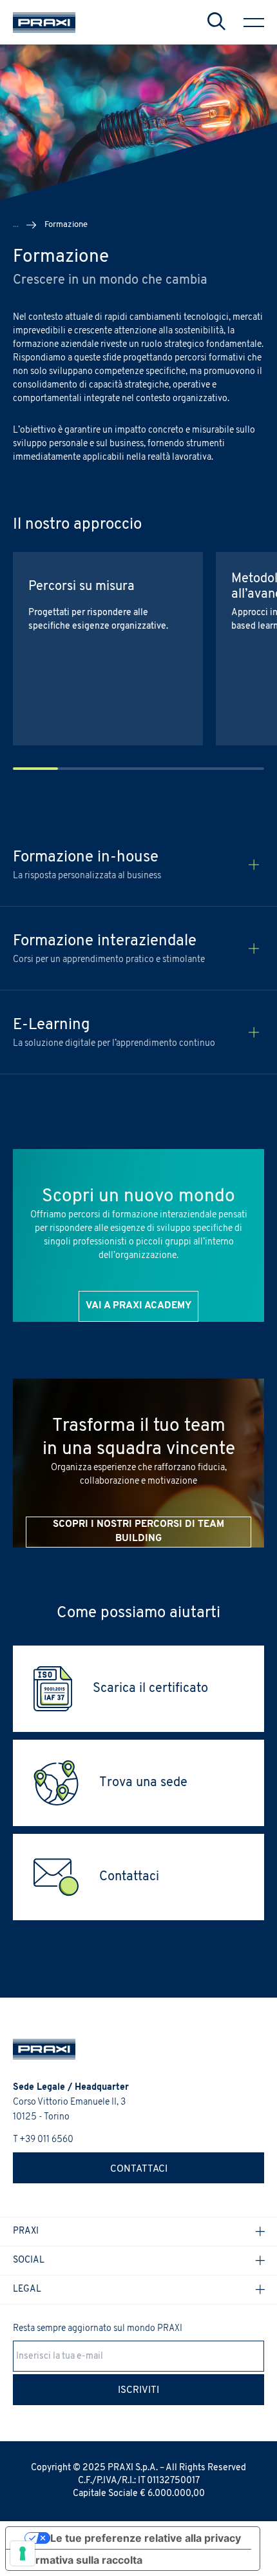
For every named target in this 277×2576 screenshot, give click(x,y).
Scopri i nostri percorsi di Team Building (138, 1532)
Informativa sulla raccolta (79, 2560)
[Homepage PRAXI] (38, 2049)
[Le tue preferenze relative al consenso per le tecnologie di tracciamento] (23, 2553)
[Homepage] (44, 23)
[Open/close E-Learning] (254, 1032)
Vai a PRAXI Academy (138, 1306)
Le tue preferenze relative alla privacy (146, 2538)
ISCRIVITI (138, 2391)
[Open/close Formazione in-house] (254, 865)
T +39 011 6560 (43, 2140)
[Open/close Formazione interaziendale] (254, 949)
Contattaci (139, 2169)
